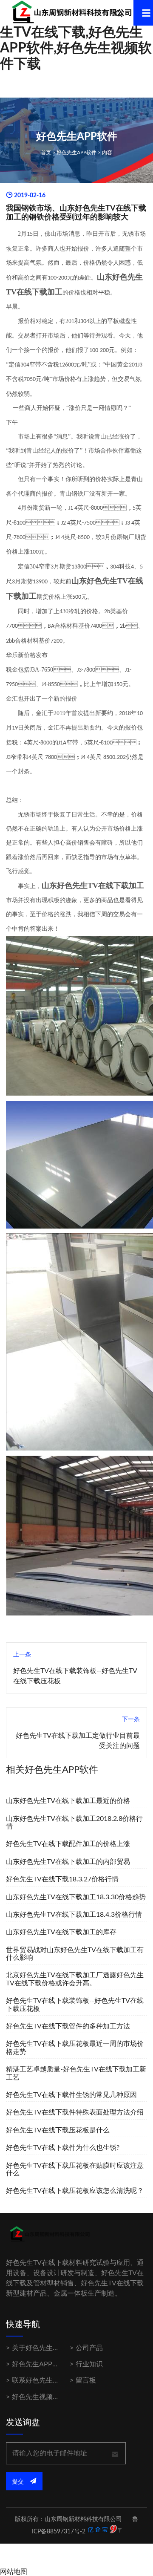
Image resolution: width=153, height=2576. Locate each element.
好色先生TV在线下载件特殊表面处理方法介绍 (75, 2112)
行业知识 (89, 2364)
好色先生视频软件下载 (46, 2397)
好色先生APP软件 (76, 153)
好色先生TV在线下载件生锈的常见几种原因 (71, 2095)
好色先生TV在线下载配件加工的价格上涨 (68, 1844)
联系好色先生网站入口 (46, 2380)
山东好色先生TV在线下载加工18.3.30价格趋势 (76, 1897)
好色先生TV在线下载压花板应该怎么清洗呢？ (75, 2191)
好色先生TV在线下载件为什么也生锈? (63, 2148)
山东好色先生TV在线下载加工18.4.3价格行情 (74, 1915)
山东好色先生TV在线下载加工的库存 (61, 1932)
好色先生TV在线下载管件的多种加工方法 (68, 2026)
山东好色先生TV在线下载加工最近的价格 (68, 1801)
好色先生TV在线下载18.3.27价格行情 (62, 1879)
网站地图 (14, 2572)
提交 (19, 2482)
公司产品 (89, 2348)
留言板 (86, 2380)
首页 (46, 153)
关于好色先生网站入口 (46, 2348)
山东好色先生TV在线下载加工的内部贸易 (68, 1862)
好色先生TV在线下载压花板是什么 (58, 2130)
